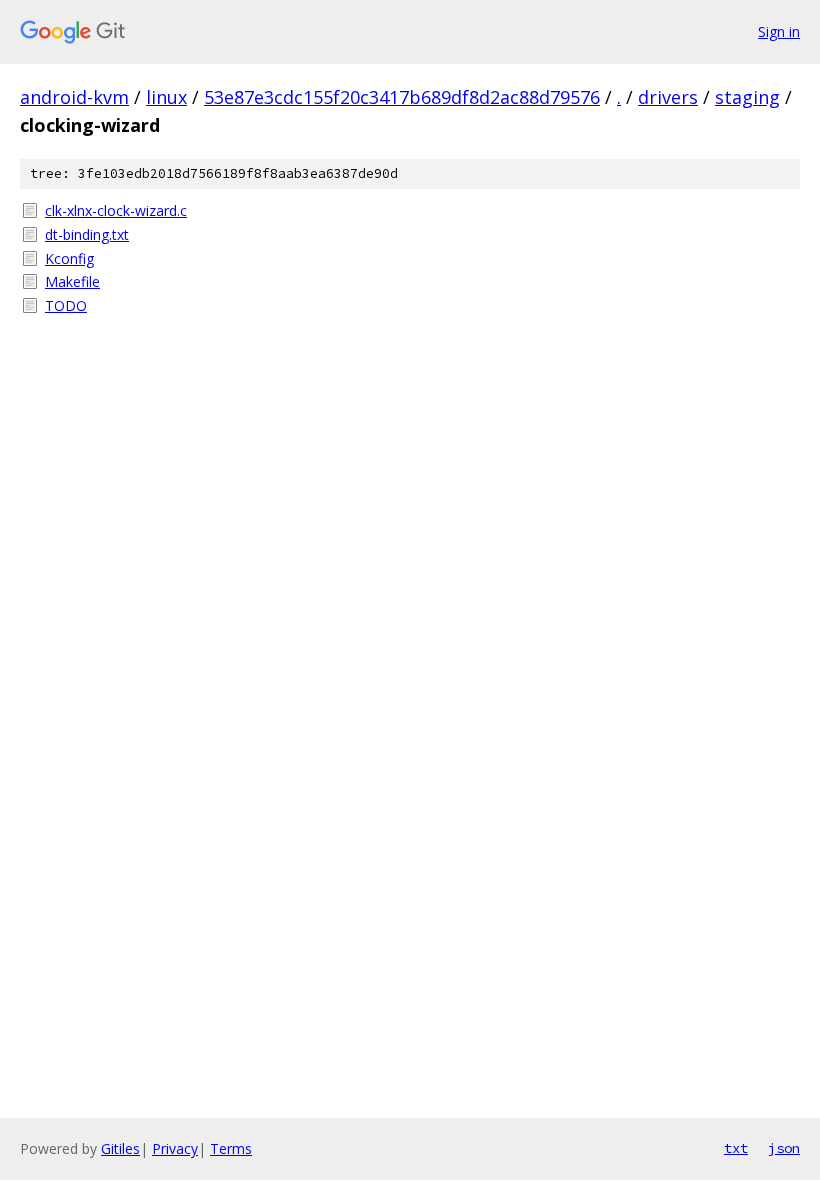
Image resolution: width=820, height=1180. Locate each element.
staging (747, 97)
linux (166, 97)
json (784, 1148)
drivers (668, 97)
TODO (66, 305)
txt (736, 1148)
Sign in (779, 31)
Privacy (175, 1148)
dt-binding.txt (87, 234)
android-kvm (74, 97)
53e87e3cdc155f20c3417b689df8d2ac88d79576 (402, 97)
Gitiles (120, 1148)
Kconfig (69, 258)
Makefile (72, 281)
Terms (231, 1148)
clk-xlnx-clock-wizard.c (116, 210)
